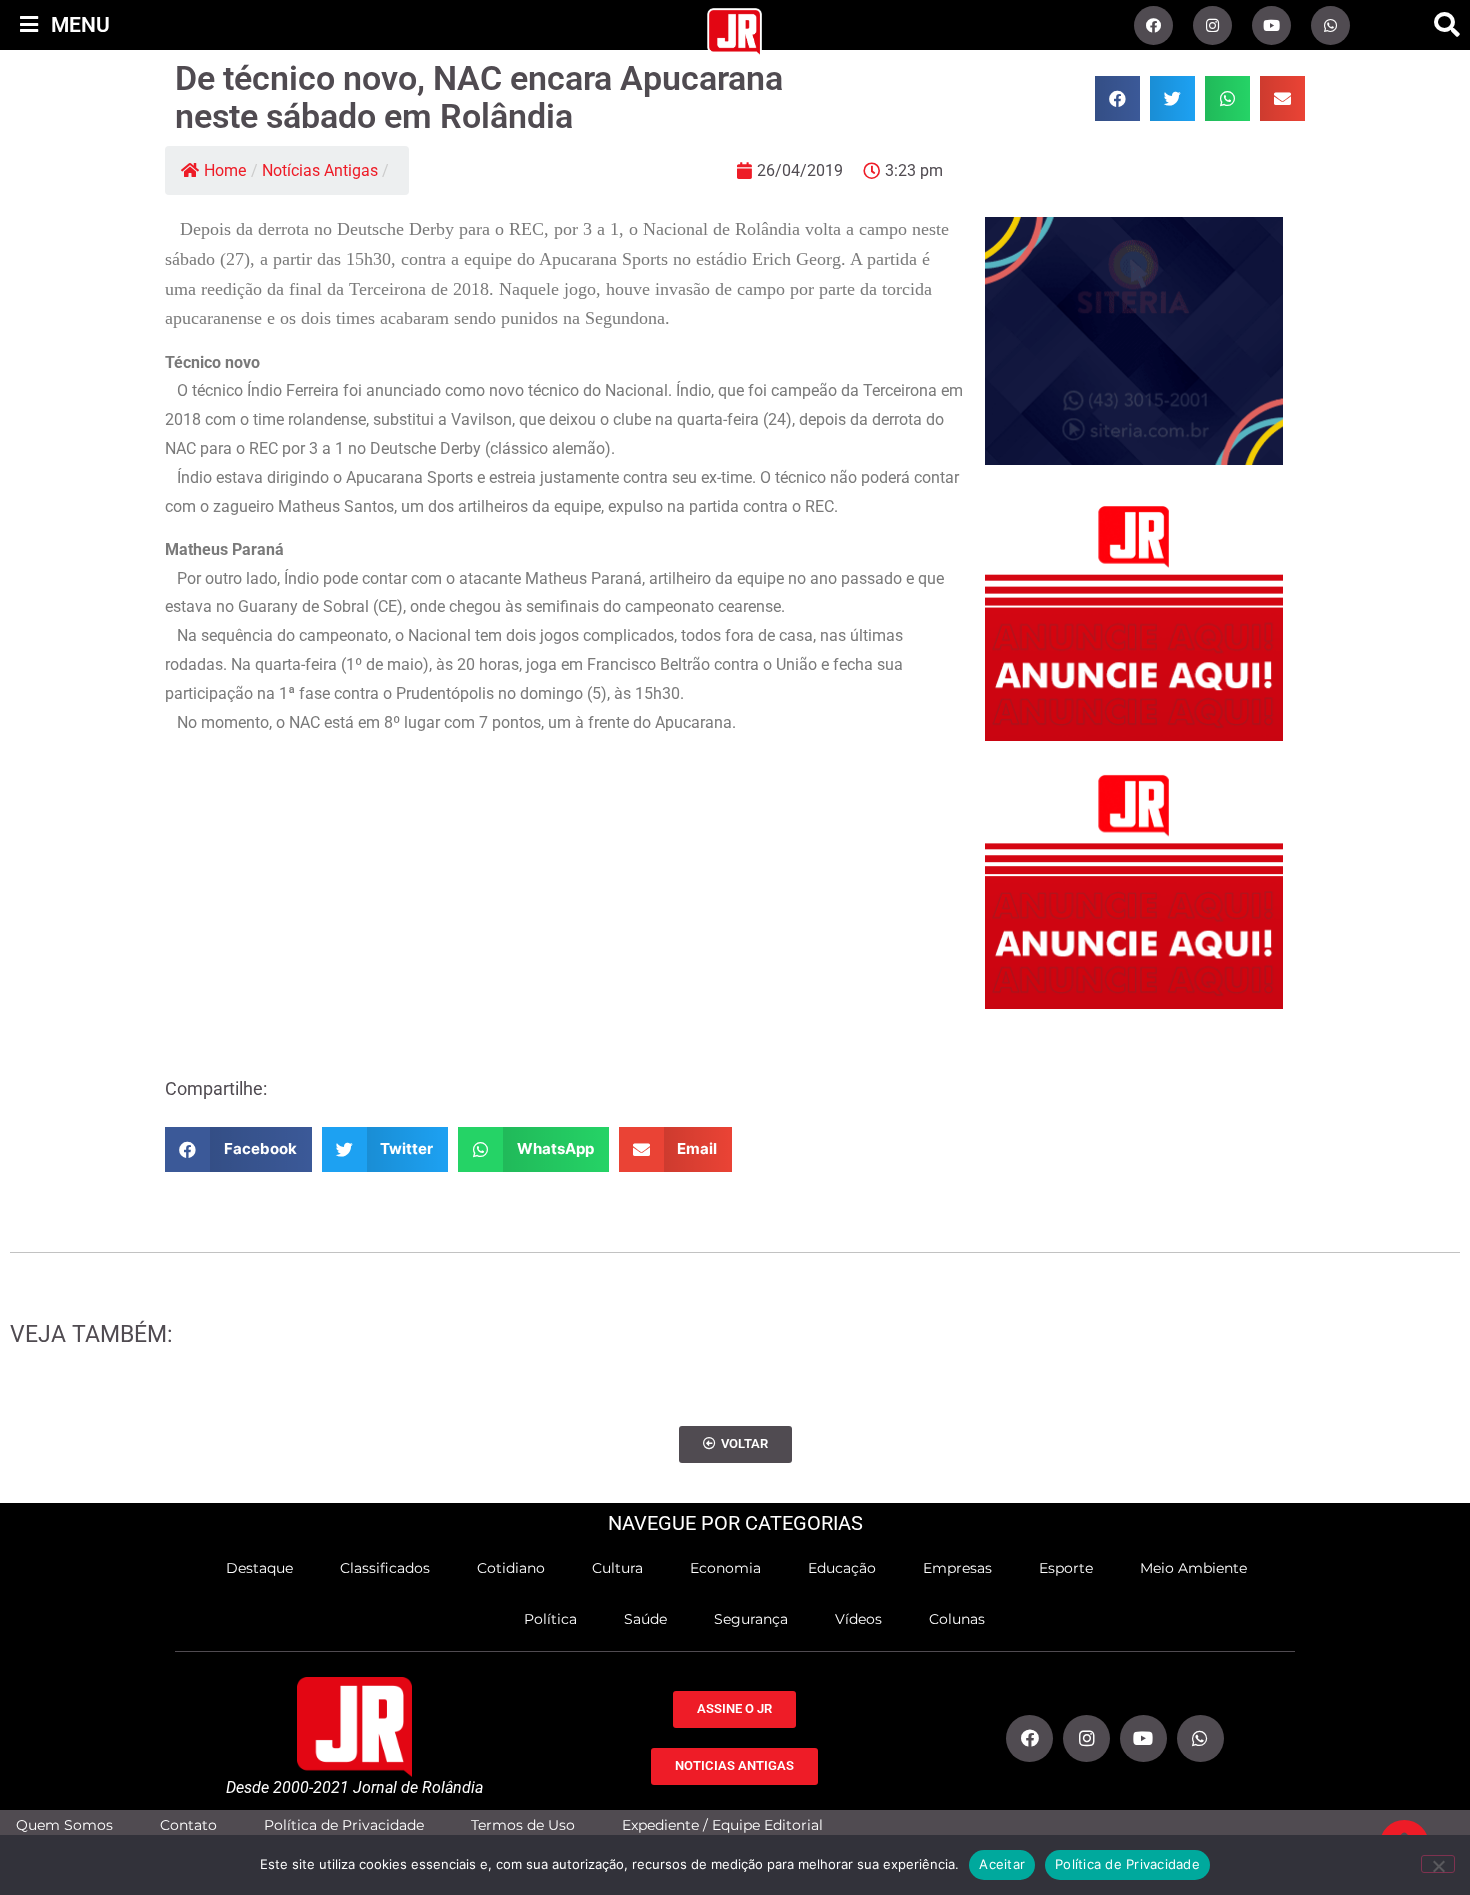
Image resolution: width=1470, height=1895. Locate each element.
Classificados (385, 1568)
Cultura (617, 1568)
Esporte (1066, 1568)
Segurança (751, 1619)
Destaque (259, 1568)
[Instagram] (1212, 25)
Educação (842, 1568)
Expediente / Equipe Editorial (722, 1825)
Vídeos (858, 1619)
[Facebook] (1153, 25)
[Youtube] (1271, 25)
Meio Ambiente (1193, 1568)
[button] (1447, 25)
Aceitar (1002, 1864)
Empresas (957, 1568)
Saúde (645, 1619)
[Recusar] (1438, 1864)
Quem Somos (64, 1825)
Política (550, 1619)
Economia (725, 1568)
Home (225, 170)
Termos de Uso (523, 1825)
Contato (188, 1825)
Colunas (957, 1619)
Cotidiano (511, 1568)
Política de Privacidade (344, 1825)
